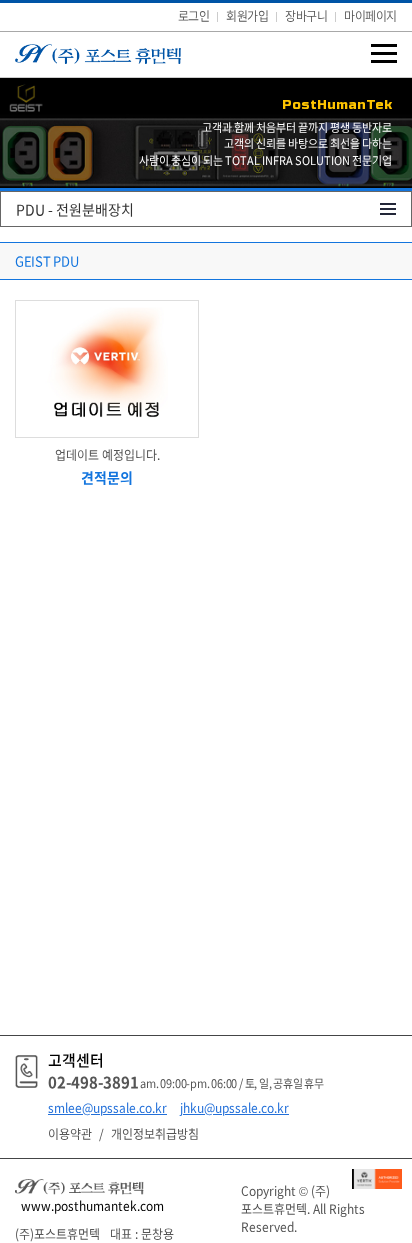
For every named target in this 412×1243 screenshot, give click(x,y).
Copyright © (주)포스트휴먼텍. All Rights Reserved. (303, 1209)
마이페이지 (370, 16)
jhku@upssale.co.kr (234, 1108)
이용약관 (70, 1134)
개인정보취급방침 (155, 1134)
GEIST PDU (47, 260)
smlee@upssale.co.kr (107, 1108)
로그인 (194, 16)
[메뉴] (384, 53)
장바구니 (306, 16)
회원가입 (247, 16)
